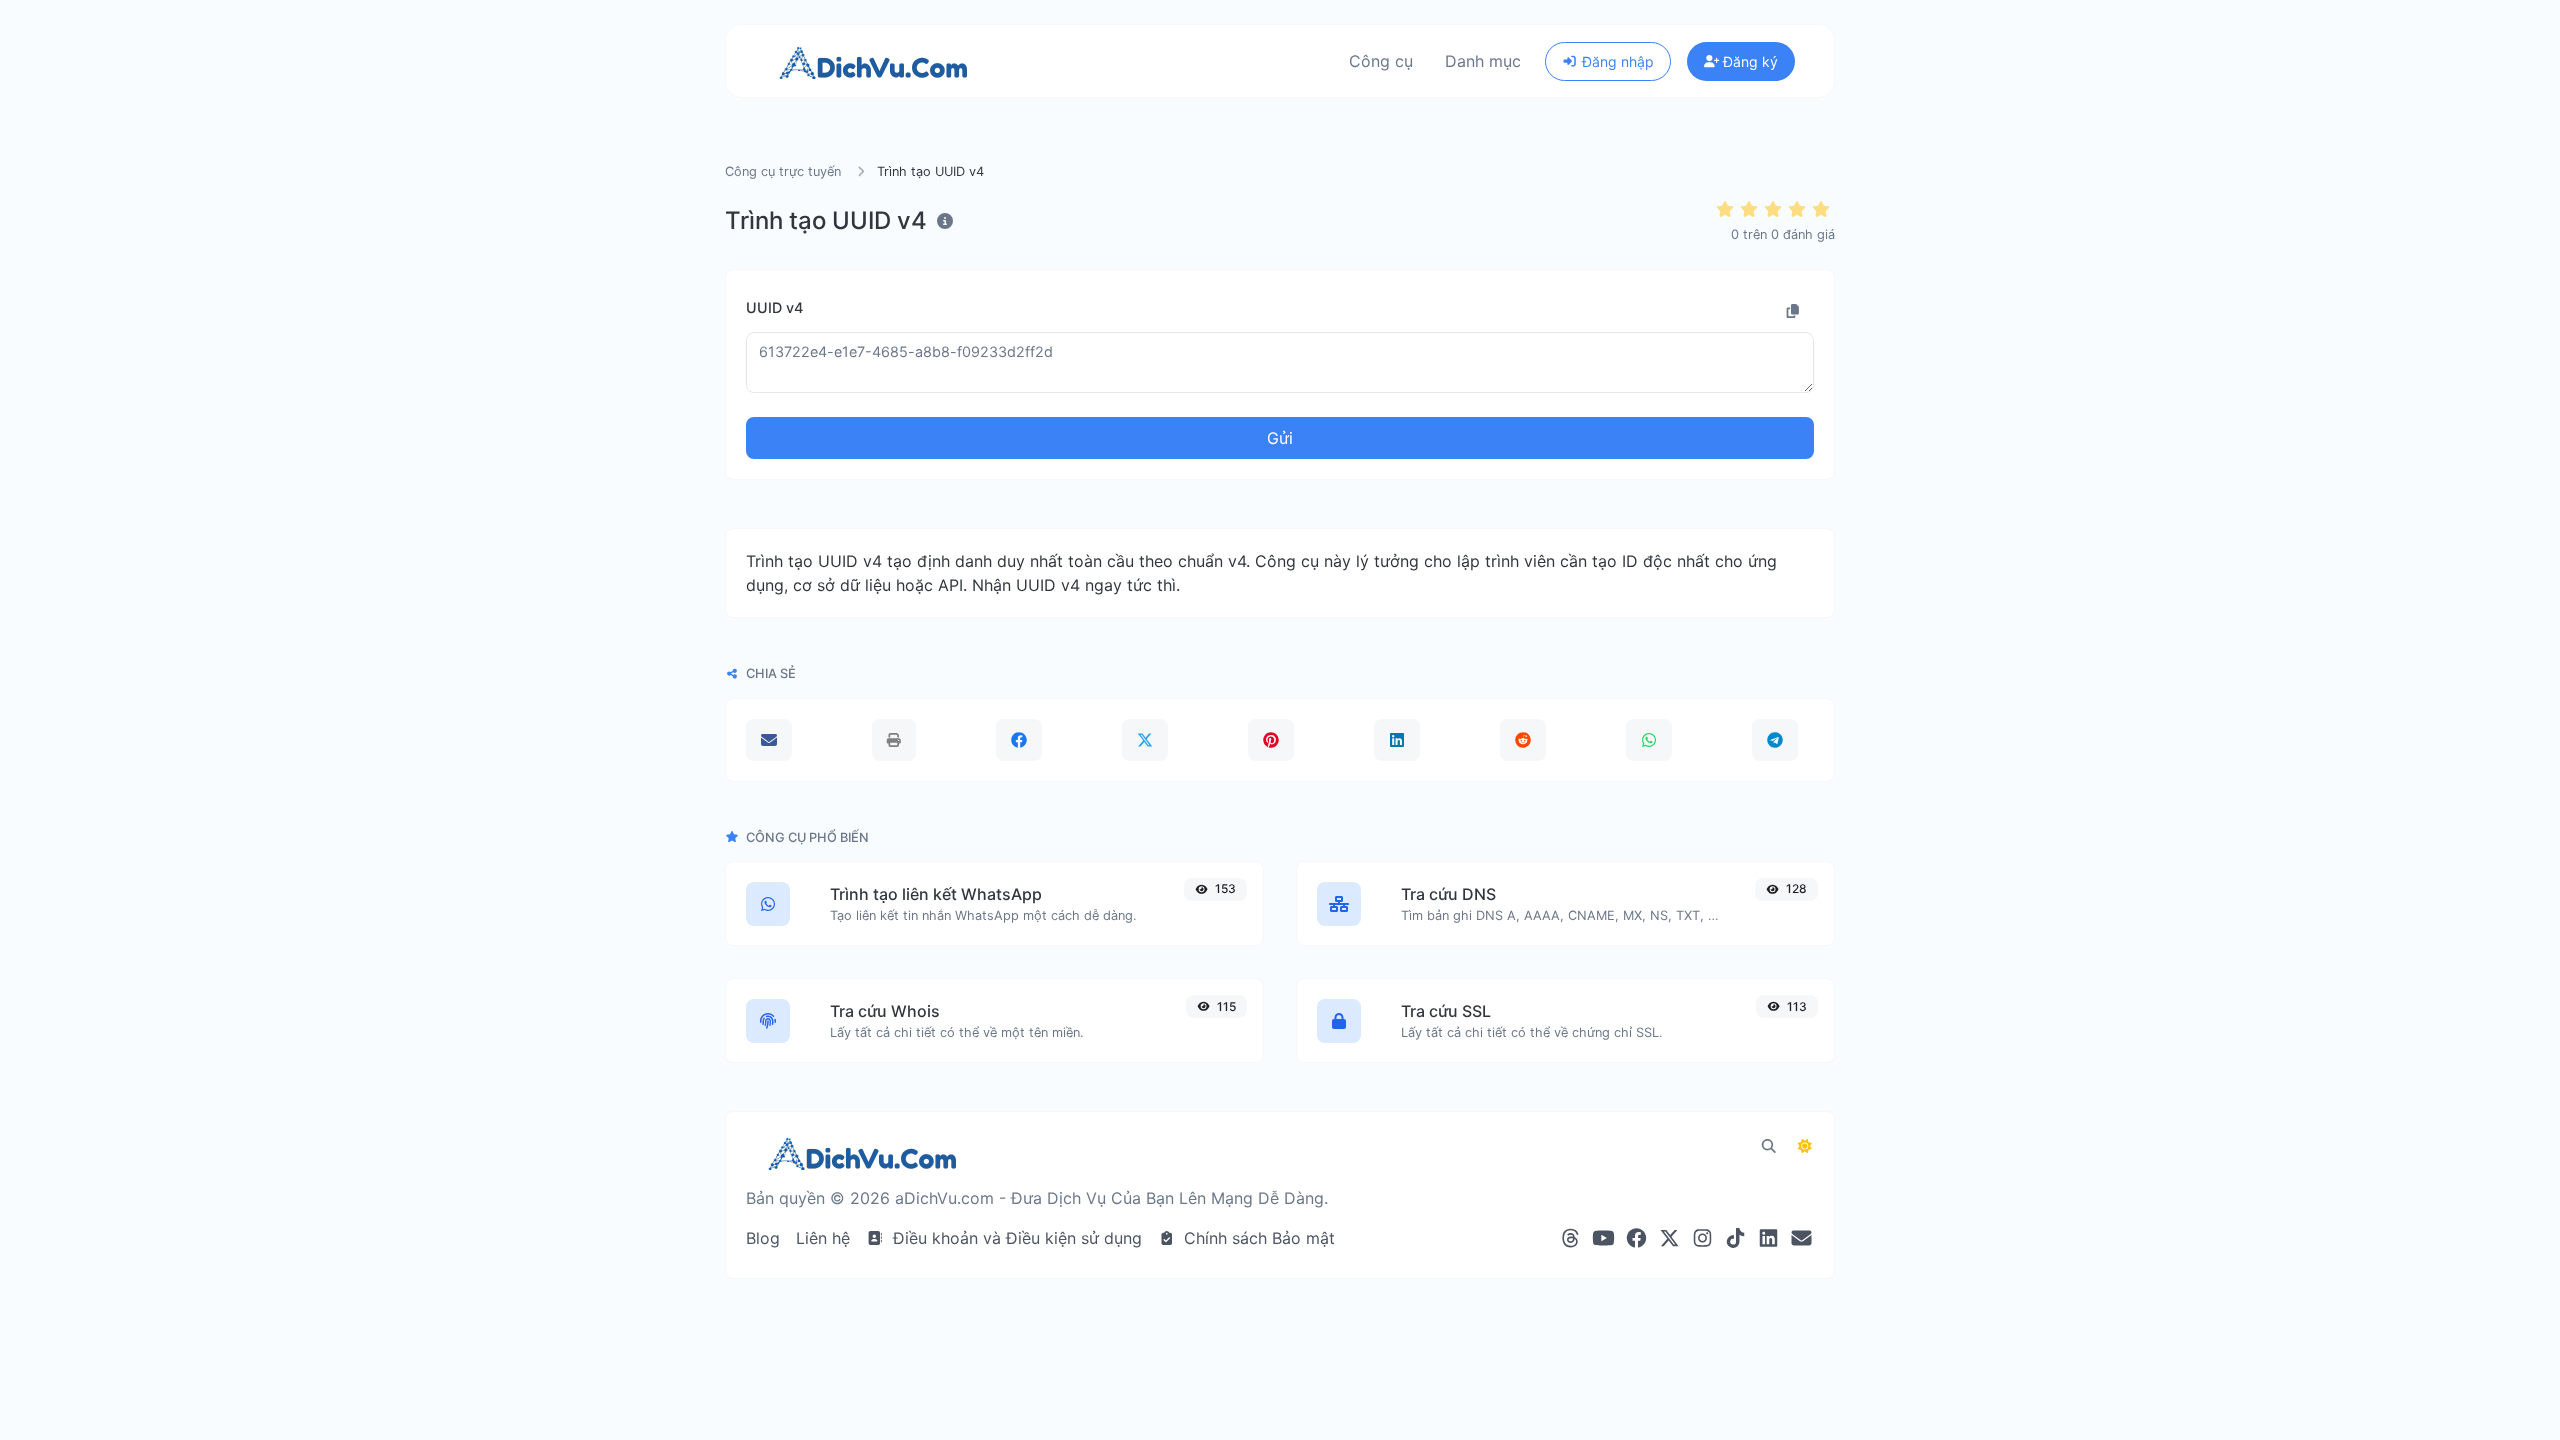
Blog (763, 1238)
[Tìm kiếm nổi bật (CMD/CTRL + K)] (1769, 1146)
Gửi (1280, 438)
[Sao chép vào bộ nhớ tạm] (1793, 311)
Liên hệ (823, 1238)
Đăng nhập (1616, 61)
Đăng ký (1748, 61)
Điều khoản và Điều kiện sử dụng (1015, 1238)
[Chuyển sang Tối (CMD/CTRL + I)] (1805, 1146)
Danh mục (1483, 61)
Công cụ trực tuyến (783, 171)
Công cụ (1381, 61)
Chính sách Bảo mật (1257, 1238)
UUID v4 (774, 307)
